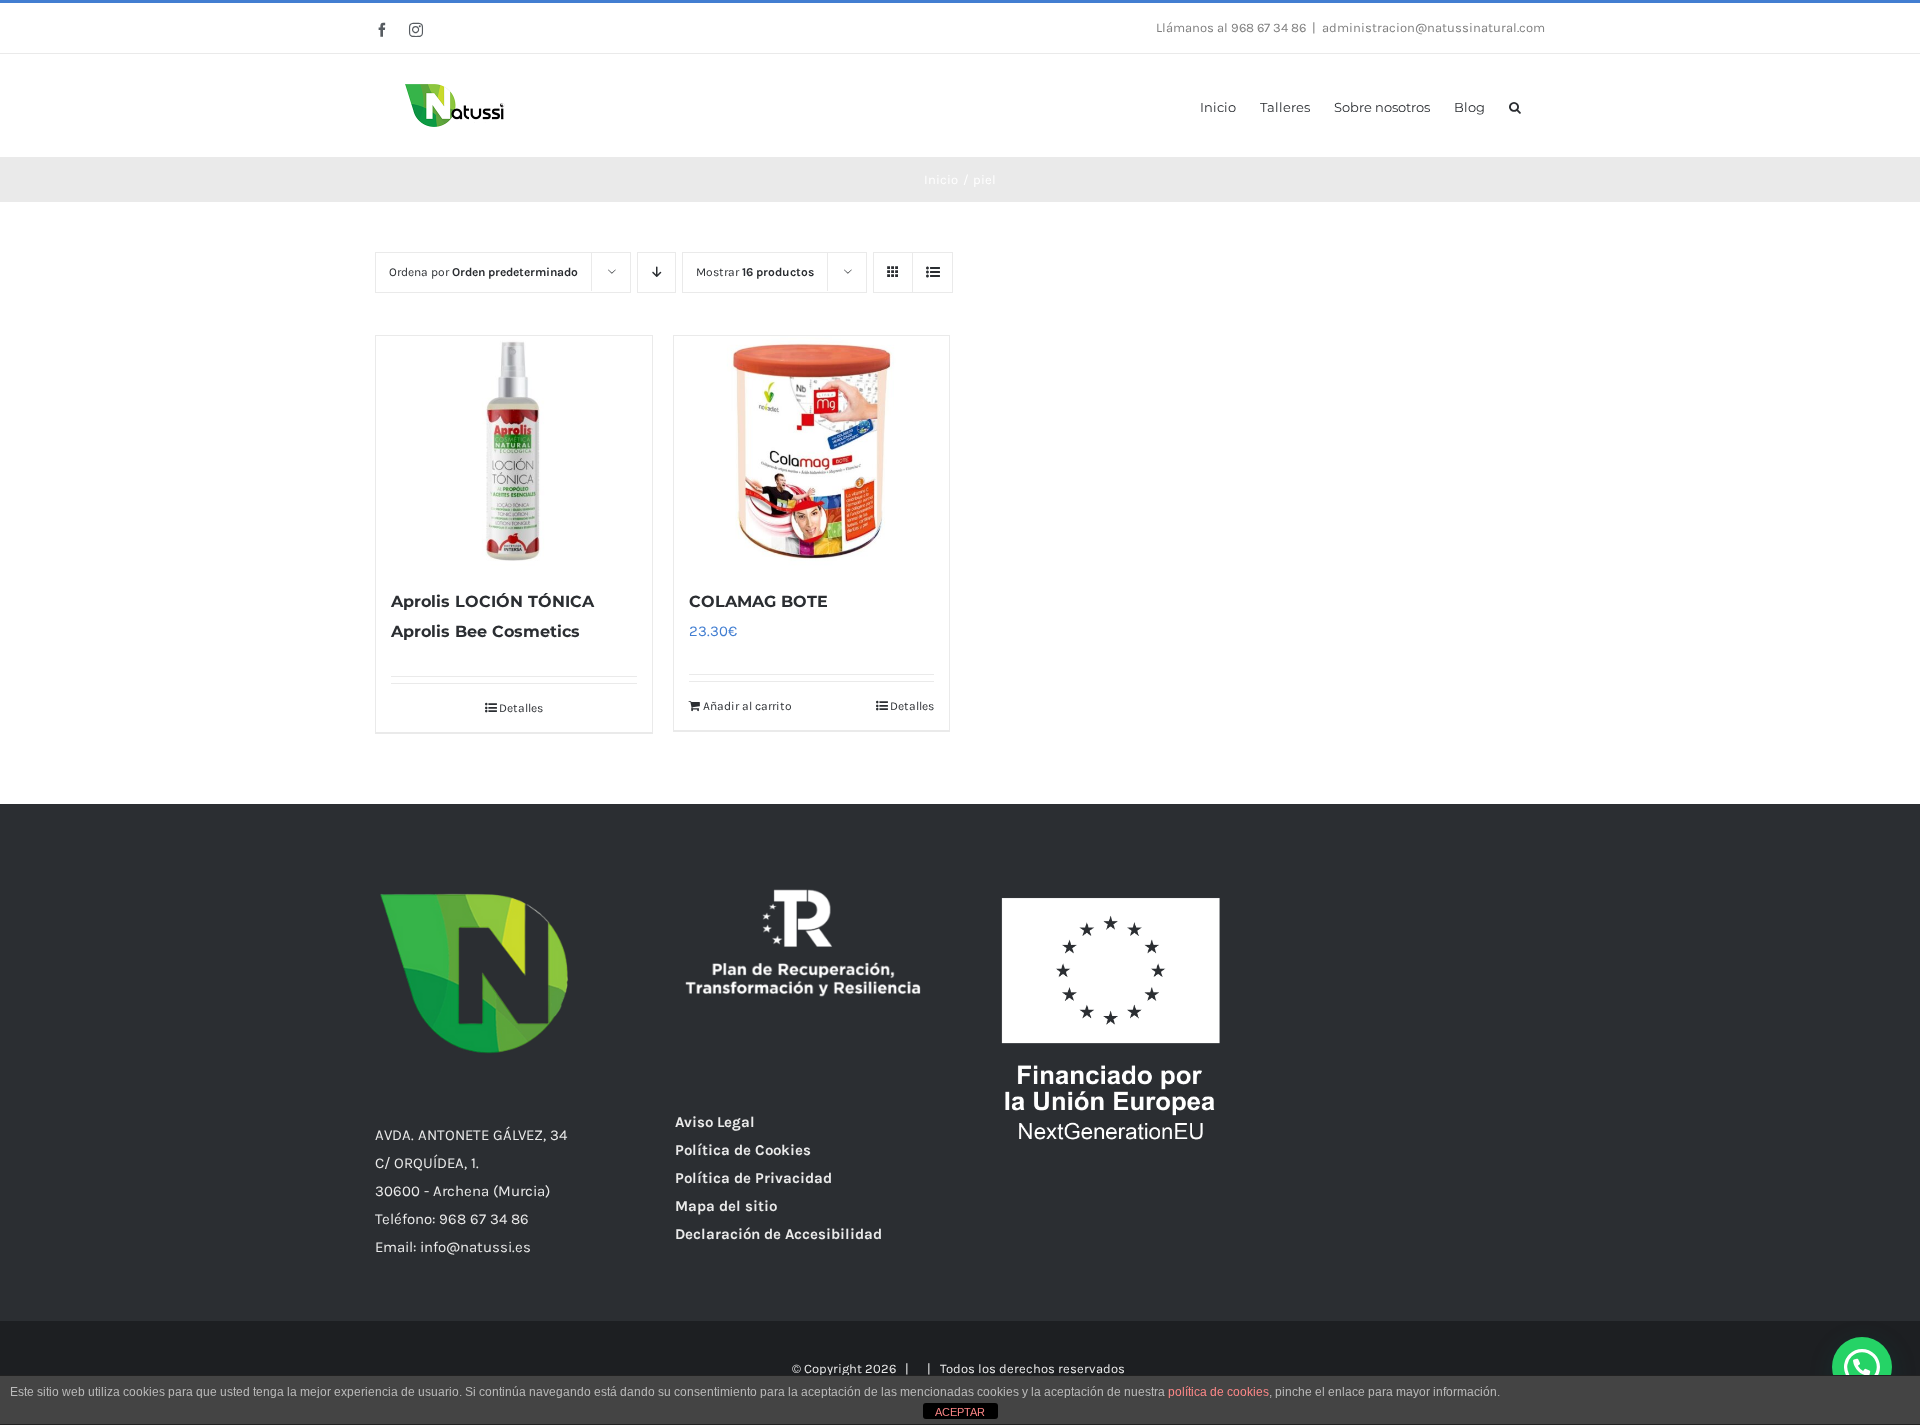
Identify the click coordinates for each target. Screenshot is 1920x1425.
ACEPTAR (960, 1412)
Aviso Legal (715, 1122)
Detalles (521, 708)
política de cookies (1218, 1392)
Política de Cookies (743, 1150)
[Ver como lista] (932, 272)
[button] (1515, 105)
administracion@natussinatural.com (1433, 27)
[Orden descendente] (656, 272)
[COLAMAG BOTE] (812, 451)
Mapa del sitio (726, 1206)
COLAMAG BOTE (758, 601)
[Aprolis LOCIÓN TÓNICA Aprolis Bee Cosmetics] (514, 451)
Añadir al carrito (747, 706)
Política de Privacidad (753, 1178)
